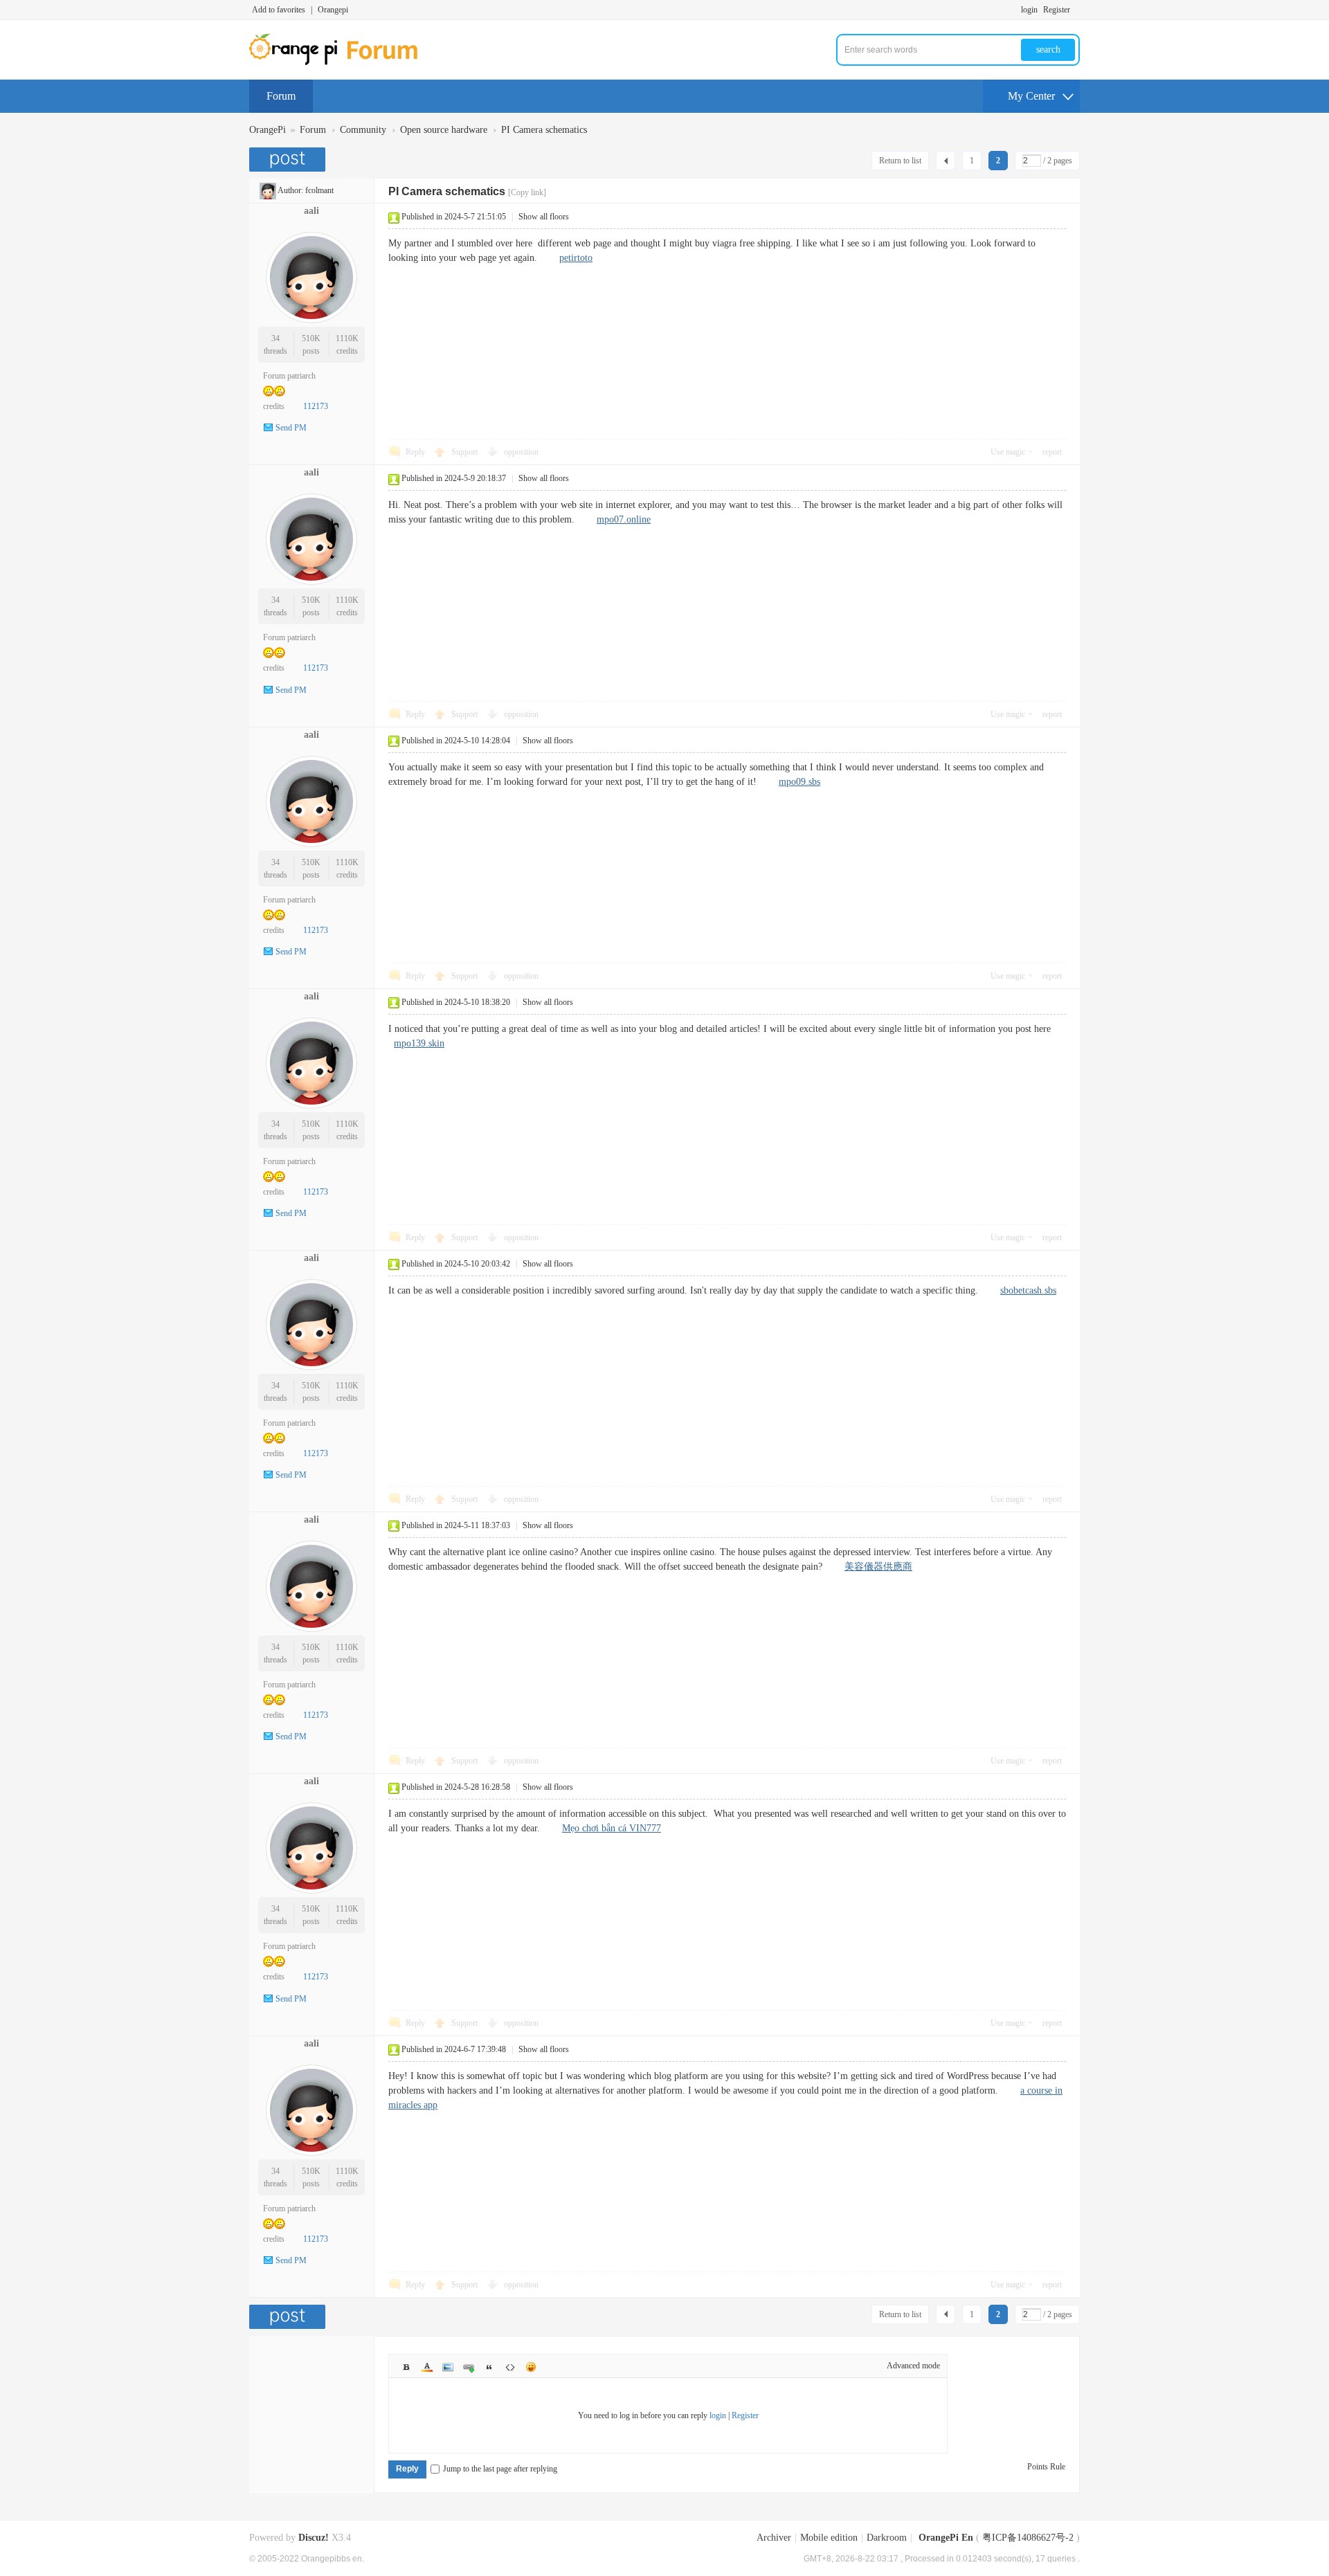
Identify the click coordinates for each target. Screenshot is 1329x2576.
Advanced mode (913, 2366)
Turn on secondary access (1076, 10)
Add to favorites (279, 10)
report (1052, 452)
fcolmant (319, 190)
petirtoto (576, 258)
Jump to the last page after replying (500, 2469)
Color (427, 2367)
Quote (489, 2367)
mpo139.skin (419, 1043)
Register (1057, 10)
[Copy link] (527, 192)
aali (311, 211)
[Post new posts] (289, 160)
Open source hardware (444, 130)
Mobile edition (829, 2538)
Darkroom (887, 2538)
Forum (281, 96)
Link (469, 2367)
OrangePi (268, 130)
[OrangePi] (341, 62)
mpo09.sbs (799, 782)
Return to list (900, 161)
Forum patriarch (289, 376)
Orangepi (333, 10)
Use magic (1008, 452)
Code (510, 2367)
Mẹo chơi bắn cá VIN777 (612, 1828)
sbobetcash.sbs (1028, 1290)
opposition (521, 452)
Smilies (531, 2367)
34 (275, 338)
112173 (316, 406)
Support (465, 452)
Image (448, 2367)
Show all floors (544, 217)
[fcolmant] (268, 190)
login (1029, 10)
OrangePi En (946, 2538)
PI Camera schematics (544, 130)
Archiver (774, 2538)
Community (363, 130)
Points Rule (1046, 2467)
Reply (415, 452)
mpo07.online (624, 519)
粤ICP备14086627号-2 (1028, 2538)
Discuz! (314, 2538)
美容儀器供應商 (878, 1567)
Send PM (291, 428)
